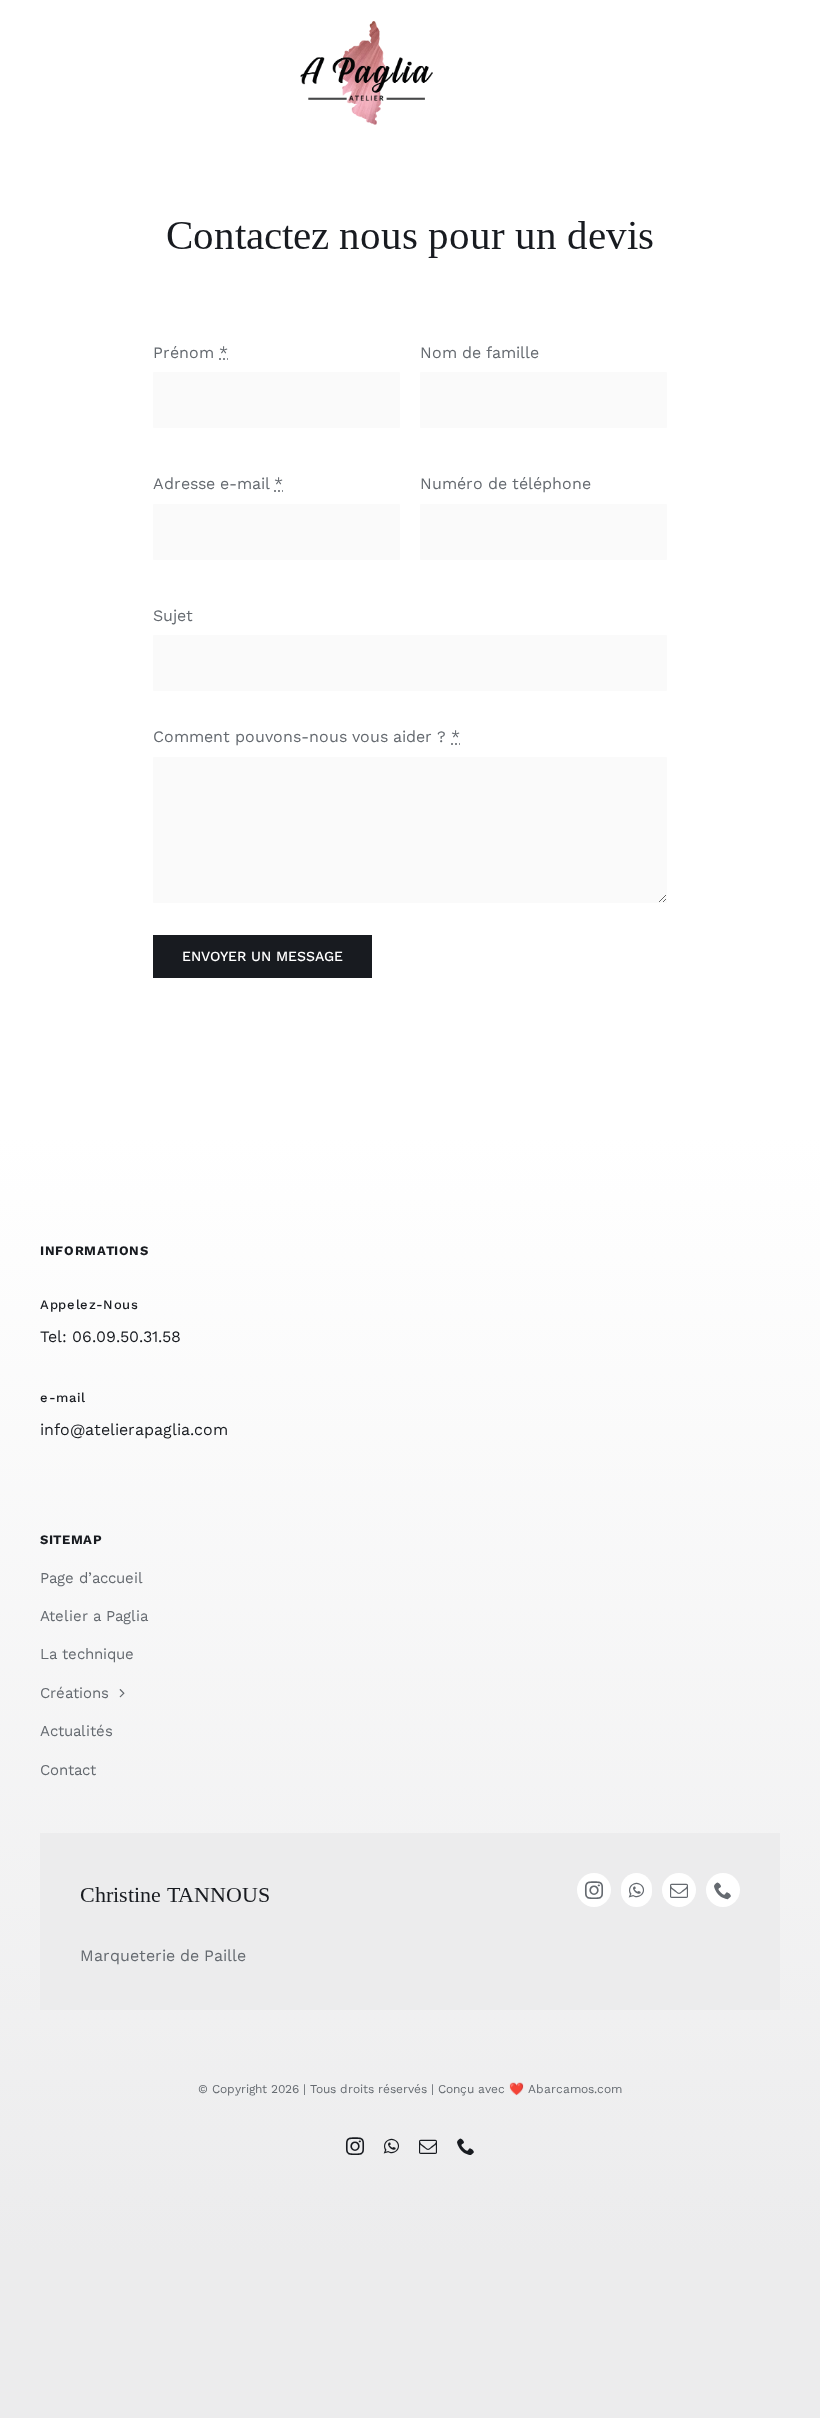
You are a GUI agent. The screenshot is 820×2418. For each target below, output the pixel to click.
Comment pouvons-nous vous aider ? (306, 736)
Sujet (173, 615)
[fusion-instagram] (594, 1890)
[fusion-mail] (679, 1890)
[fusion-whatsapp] (636, 1890)
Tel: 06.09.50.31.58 (110, 1336)
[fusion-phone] (723, 1890)
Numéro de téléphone (505, 483)
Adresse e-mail (218, 483)
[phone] (466, 2146)
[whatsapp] (391, 2146)
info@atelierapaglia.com (134, 1429)
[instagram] (355, 2146)
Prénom (190, 352)
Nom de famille (479, 352)
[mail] (428, 2146)
